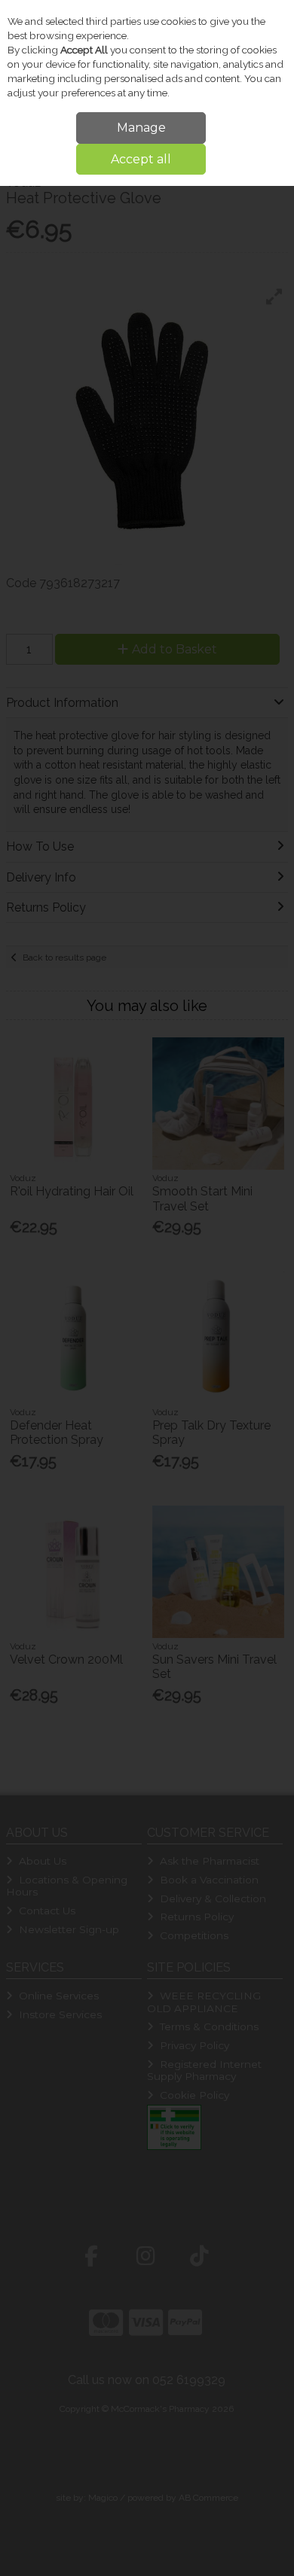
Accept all (141, 159)
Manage (141, 128)
